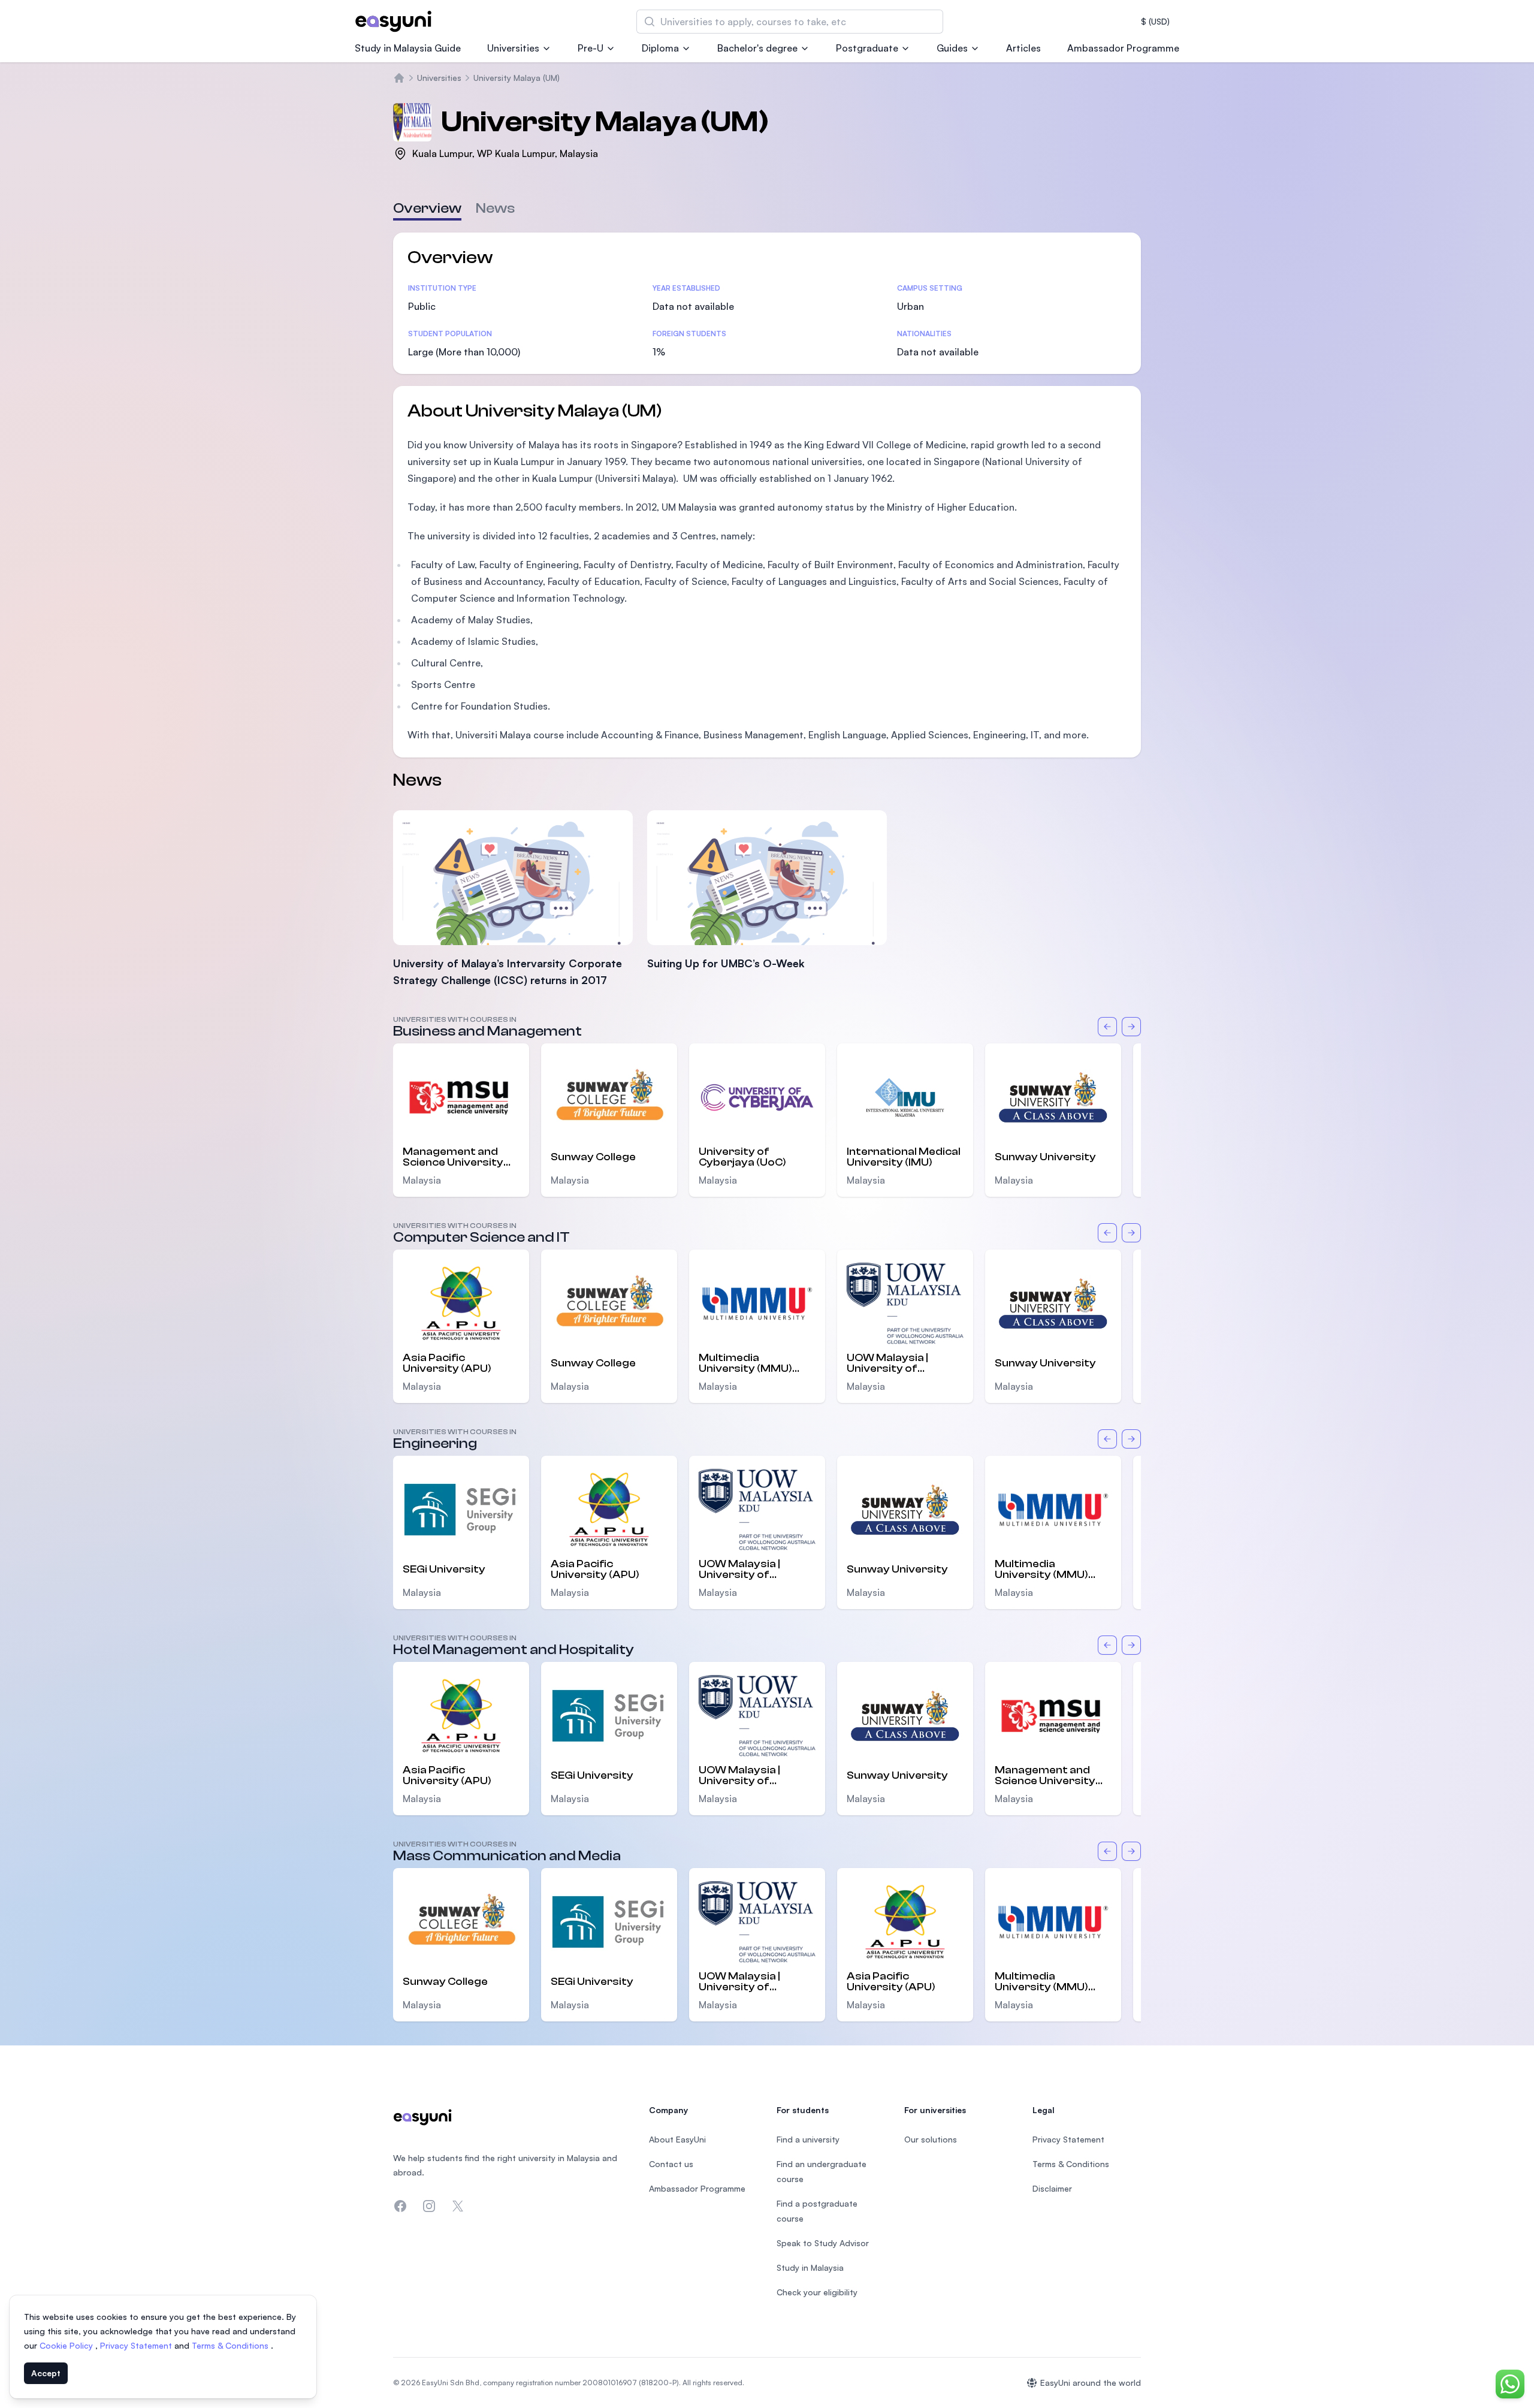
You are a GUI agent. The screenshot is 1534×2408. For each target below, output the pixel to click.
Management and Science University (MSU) (453, 1157)
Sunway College (593, 1157)
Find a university (808, 2139)
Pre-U (591, 48)
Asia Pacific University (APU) (447, 1363)
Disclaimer (1052, 2188)
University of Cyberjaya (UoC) (742, 1157)
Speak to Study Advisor (823, 2243)
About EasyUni (677, 2139)
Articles (1023, 48)
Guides (952, 48)
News (495, 208)
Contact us (671, 2164)
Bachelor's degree (757, 48)
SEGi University (444, 1569)
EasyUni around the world (1091, 2383)
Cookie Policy (67, 2345)
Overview (427, 208)
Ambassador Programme (1123, 48)
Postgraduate (867, 48)
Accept (46, 2373)
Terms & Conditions (231, 2345)
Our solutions (931, 2139)
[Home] (399, 78)
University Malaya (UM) (517, 78)
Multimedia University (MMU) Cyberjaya (745, 1363)
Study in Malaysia (810, 2267)
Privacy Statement (137, 2345)
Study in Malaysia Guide (408, 48)
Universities (513, 48)
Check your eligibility (817, 2292)
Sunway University (1045, 1157)
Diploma (660, 48)
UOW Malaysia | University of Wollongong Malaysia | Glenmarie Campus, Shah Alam (904, 1363)
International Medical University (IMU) (904, 1157)
